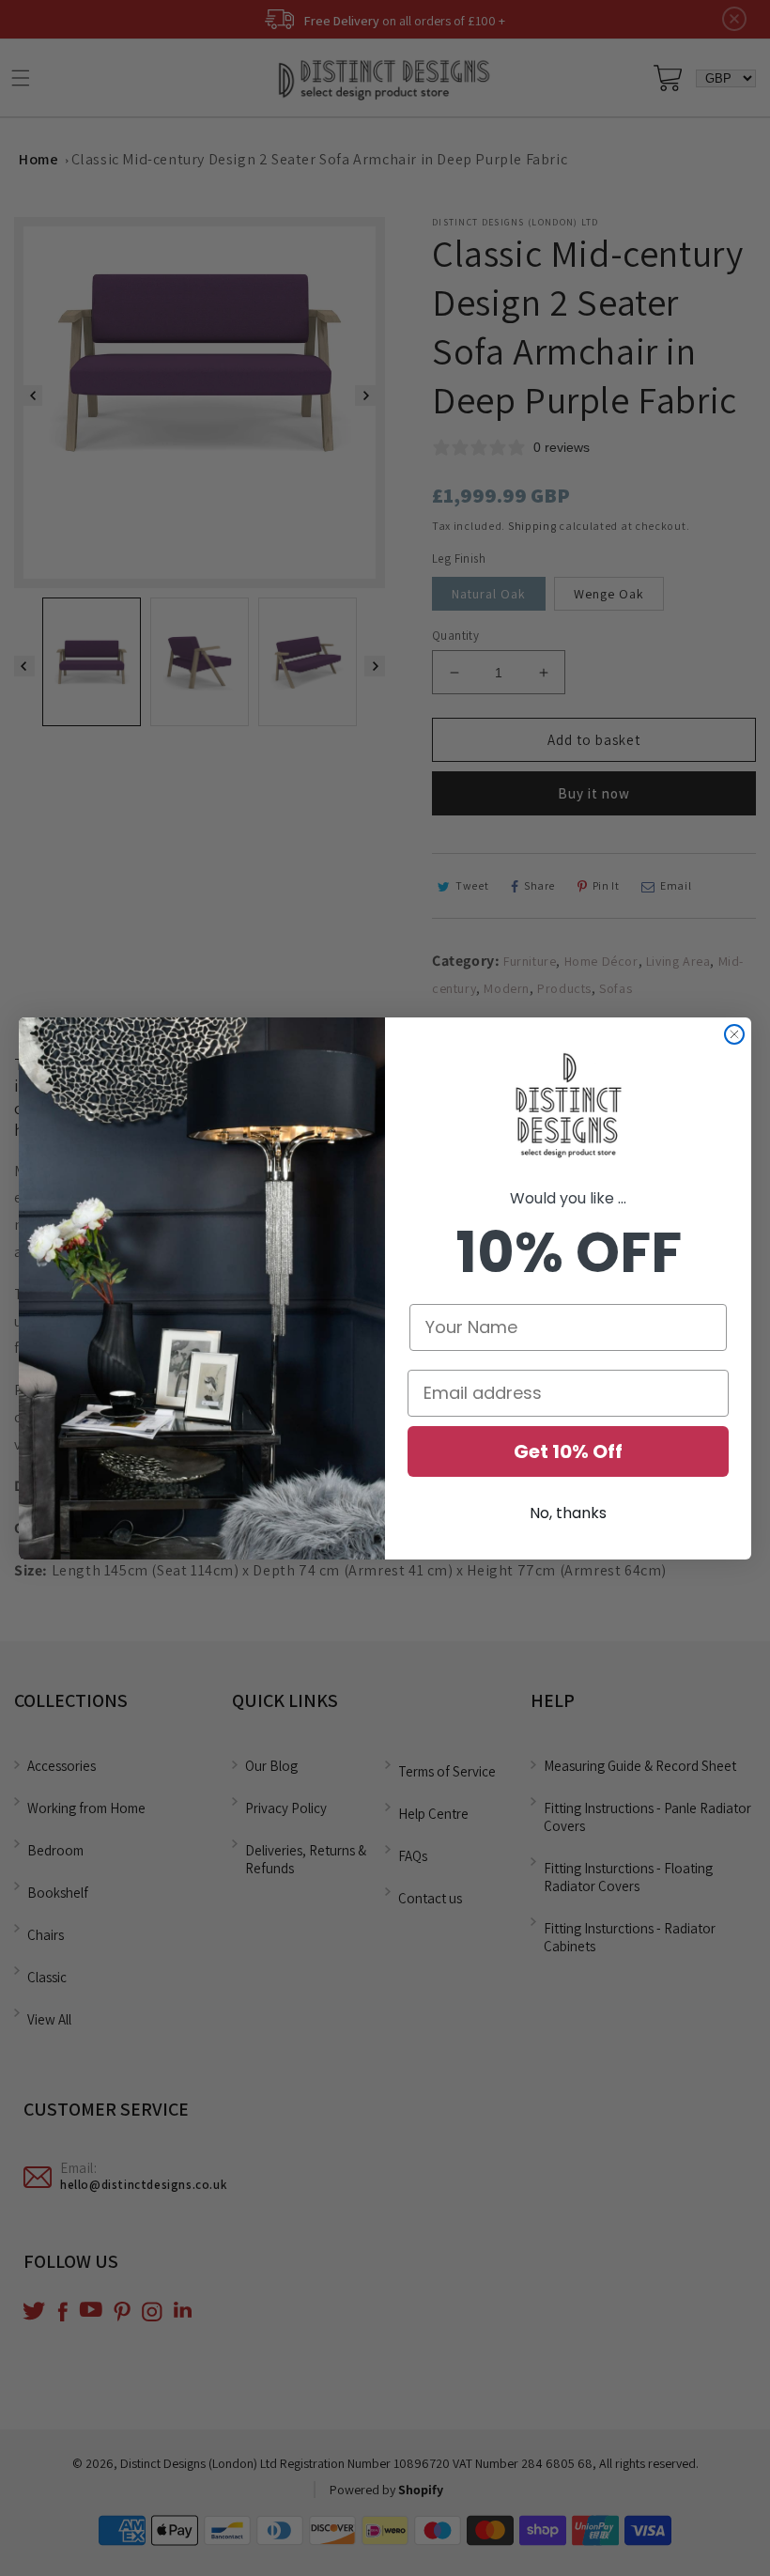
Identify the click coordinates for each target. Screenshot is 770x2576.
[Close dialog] (734, 1034)
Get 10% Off (568, 1451)
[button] (568, 1107)
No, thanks (568, 1513)
